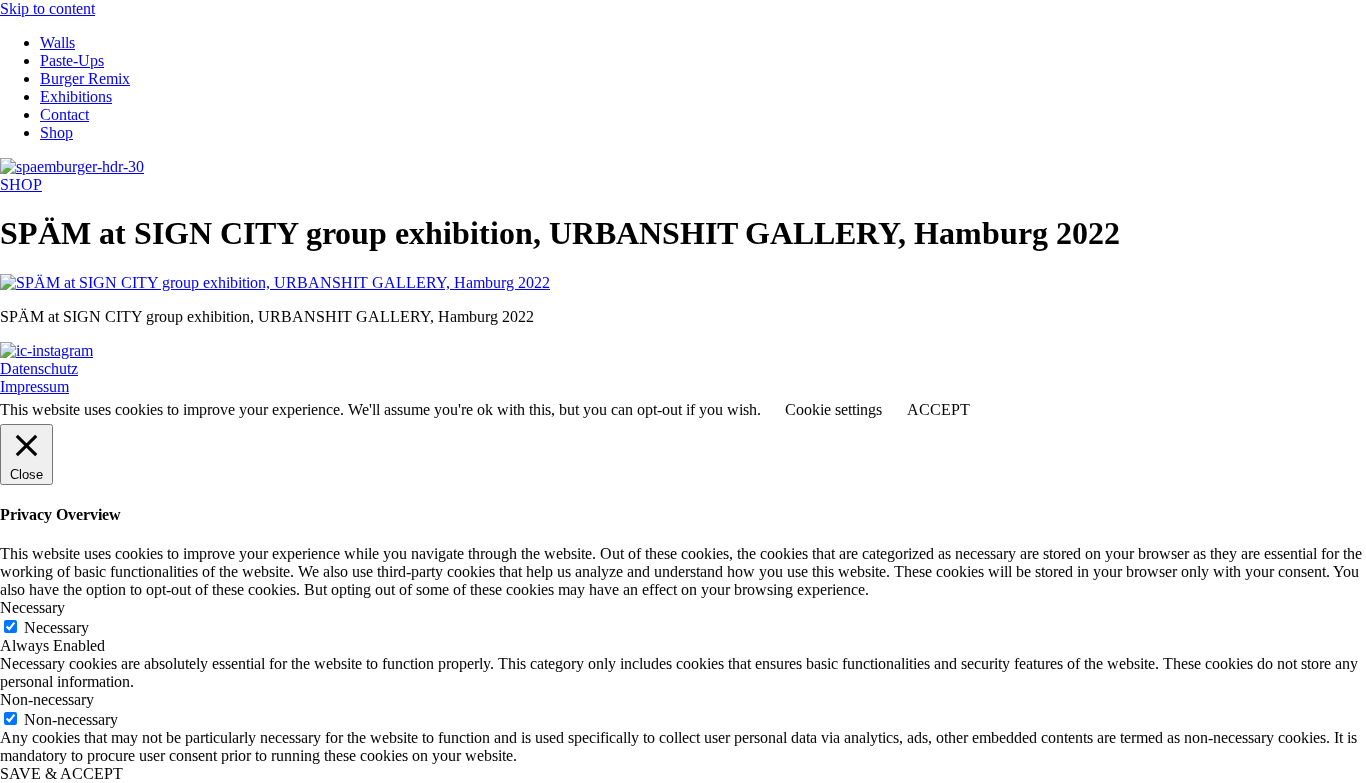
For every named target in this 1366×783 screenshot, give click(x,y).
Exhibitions (76, 96)
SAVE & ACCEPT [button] (61, 773)
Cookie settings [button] (833, 409)
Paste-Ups (72, 60)
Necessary (56, 627)
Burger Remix (85, 78)
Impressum (34, 386)
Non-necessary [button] (47, 699)
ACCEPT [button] (938, 409)
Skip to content (47, 8)
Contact (64, 114)
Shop (56, 132)
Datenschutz (39, 368)
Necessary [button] (32, 607)
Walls (57, 42)
